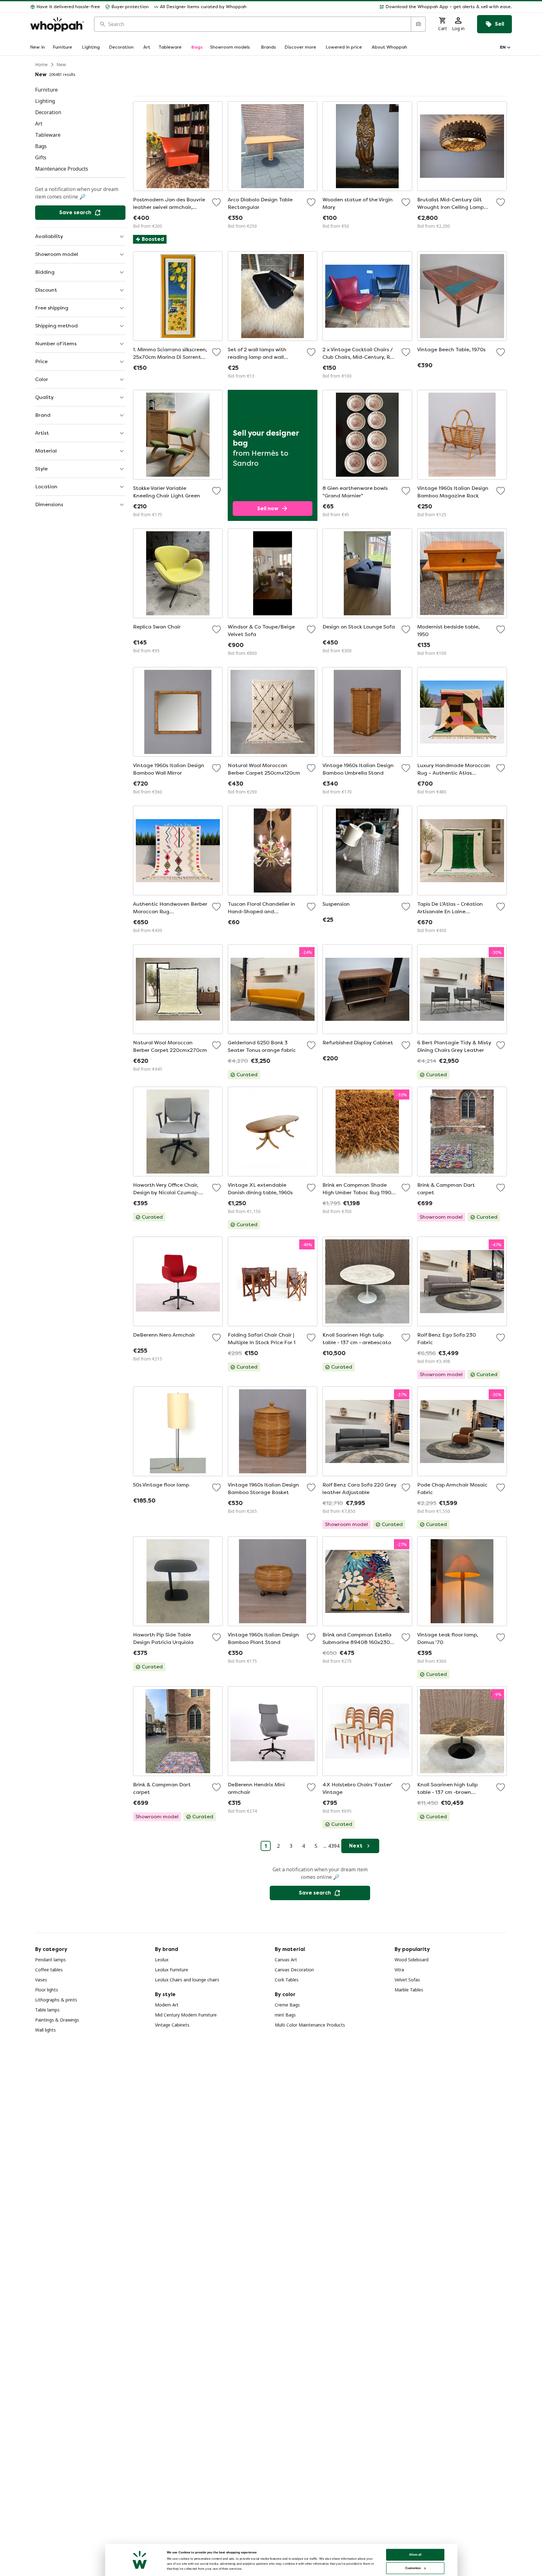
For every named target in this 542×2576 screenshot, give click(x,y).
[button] (382, 7)
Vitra (399, 1970)
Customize (413, 2568)
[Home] (57, 24)
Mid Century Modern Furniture (186, 2015)
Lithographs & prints (56, 2000)
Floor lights (47, 1990)
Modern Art (167, 2005)
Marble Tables (409, 1990)
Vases (41, 1980)
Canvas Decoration (294, 1970)
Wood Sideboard (412, 1960)
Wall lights (45, 2030)
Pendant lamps (50, 1960)
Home (41, 64)
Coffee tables (49, 1970)
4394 (334, 1846)
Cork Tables (287, 1980)
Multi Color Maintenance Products (310, 2025)
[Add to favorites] (216, 202)
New (61, 64)
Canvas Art (286, 1960)
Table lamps (47, 2010)
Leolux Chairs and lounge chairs (187, 1980)
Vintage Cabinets (172, 2025)
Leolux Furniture (172, 1970)
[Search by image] (418, 24)
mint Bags (285, 2015)
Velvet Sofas (407, 1980)
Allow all (415, 2555)
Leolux (162, 1960)
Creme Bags (287, 2005)
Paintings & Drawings (57, 2020)
